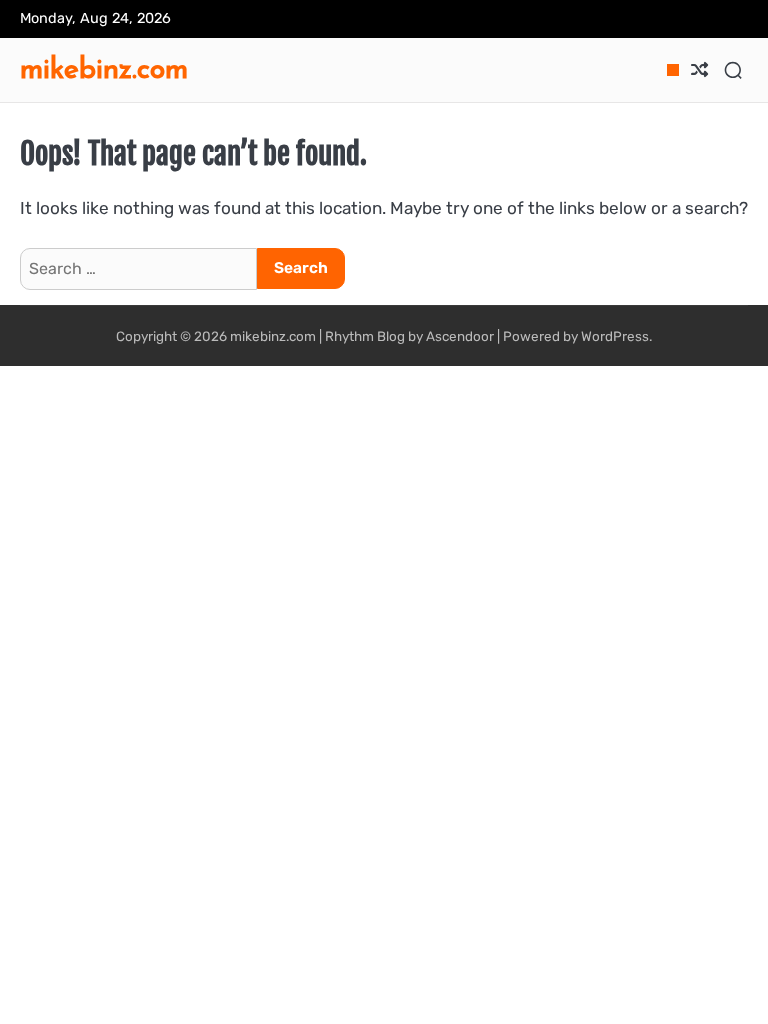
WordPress (615, 336)
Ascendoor (460, 336)
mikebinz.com (104, 67)
